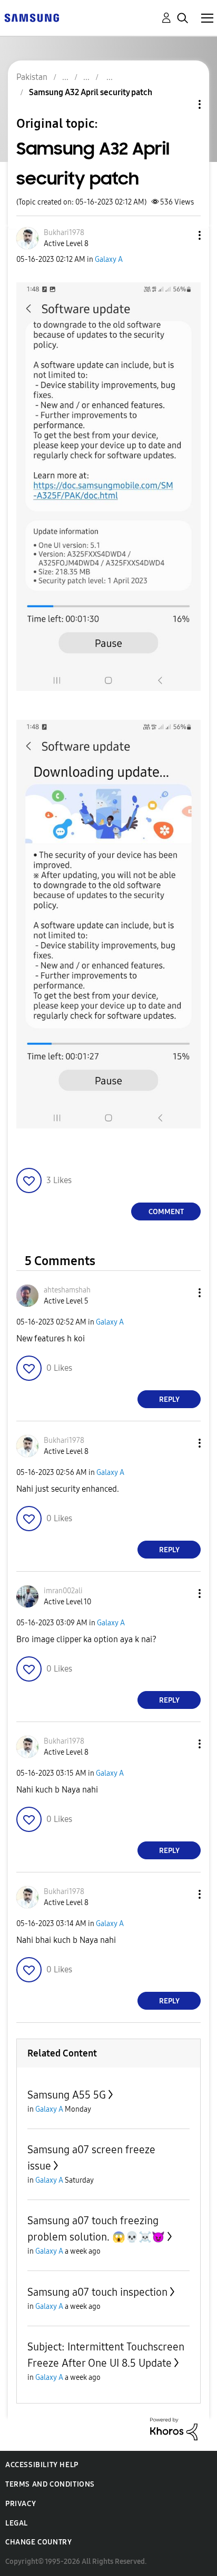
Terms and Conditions (50, 2484)
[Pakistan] (32, 17)
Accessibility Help (42, 2465)
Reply (169, 1399)
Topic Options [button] (182, 104)
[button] (182, 235)
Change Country (38, 2542)
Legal (17, 2523)
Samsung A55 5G (67, 2095)
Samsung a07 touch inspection (97, 2292)
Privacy (21, 2504)
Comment (166, 1212)
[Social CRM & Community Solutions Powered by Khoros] (174, 2429)
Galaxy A (109, 259)
